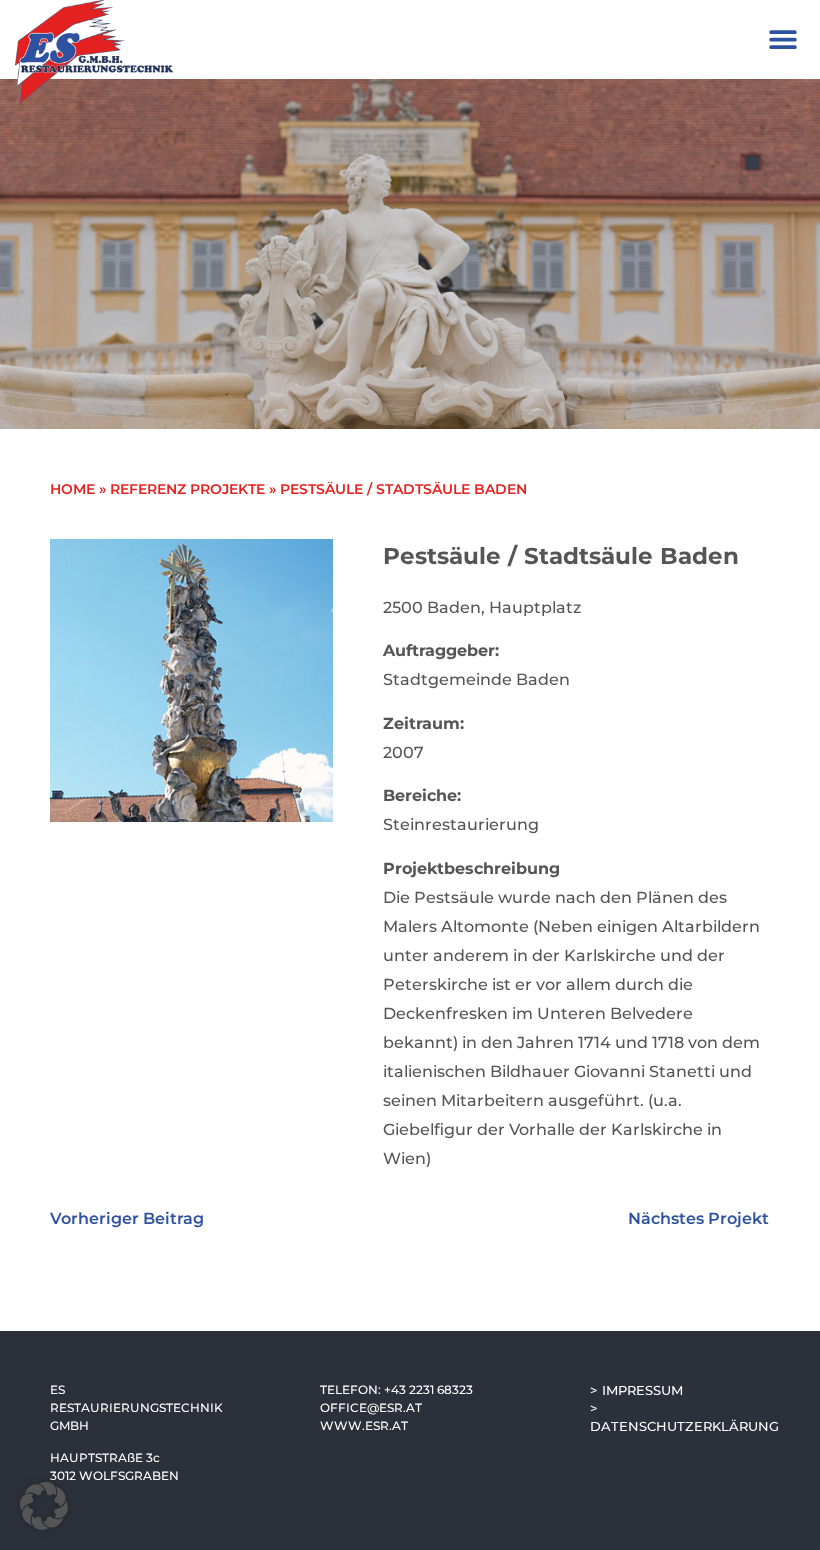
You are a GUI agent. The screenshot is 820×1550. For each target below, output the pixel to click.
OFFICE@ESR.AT (371, 1407)
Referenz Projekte (187, 489)
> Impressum (636, 1390)
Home (72, 489)
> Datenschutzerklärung (680, 1417)
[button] (782, 39)
